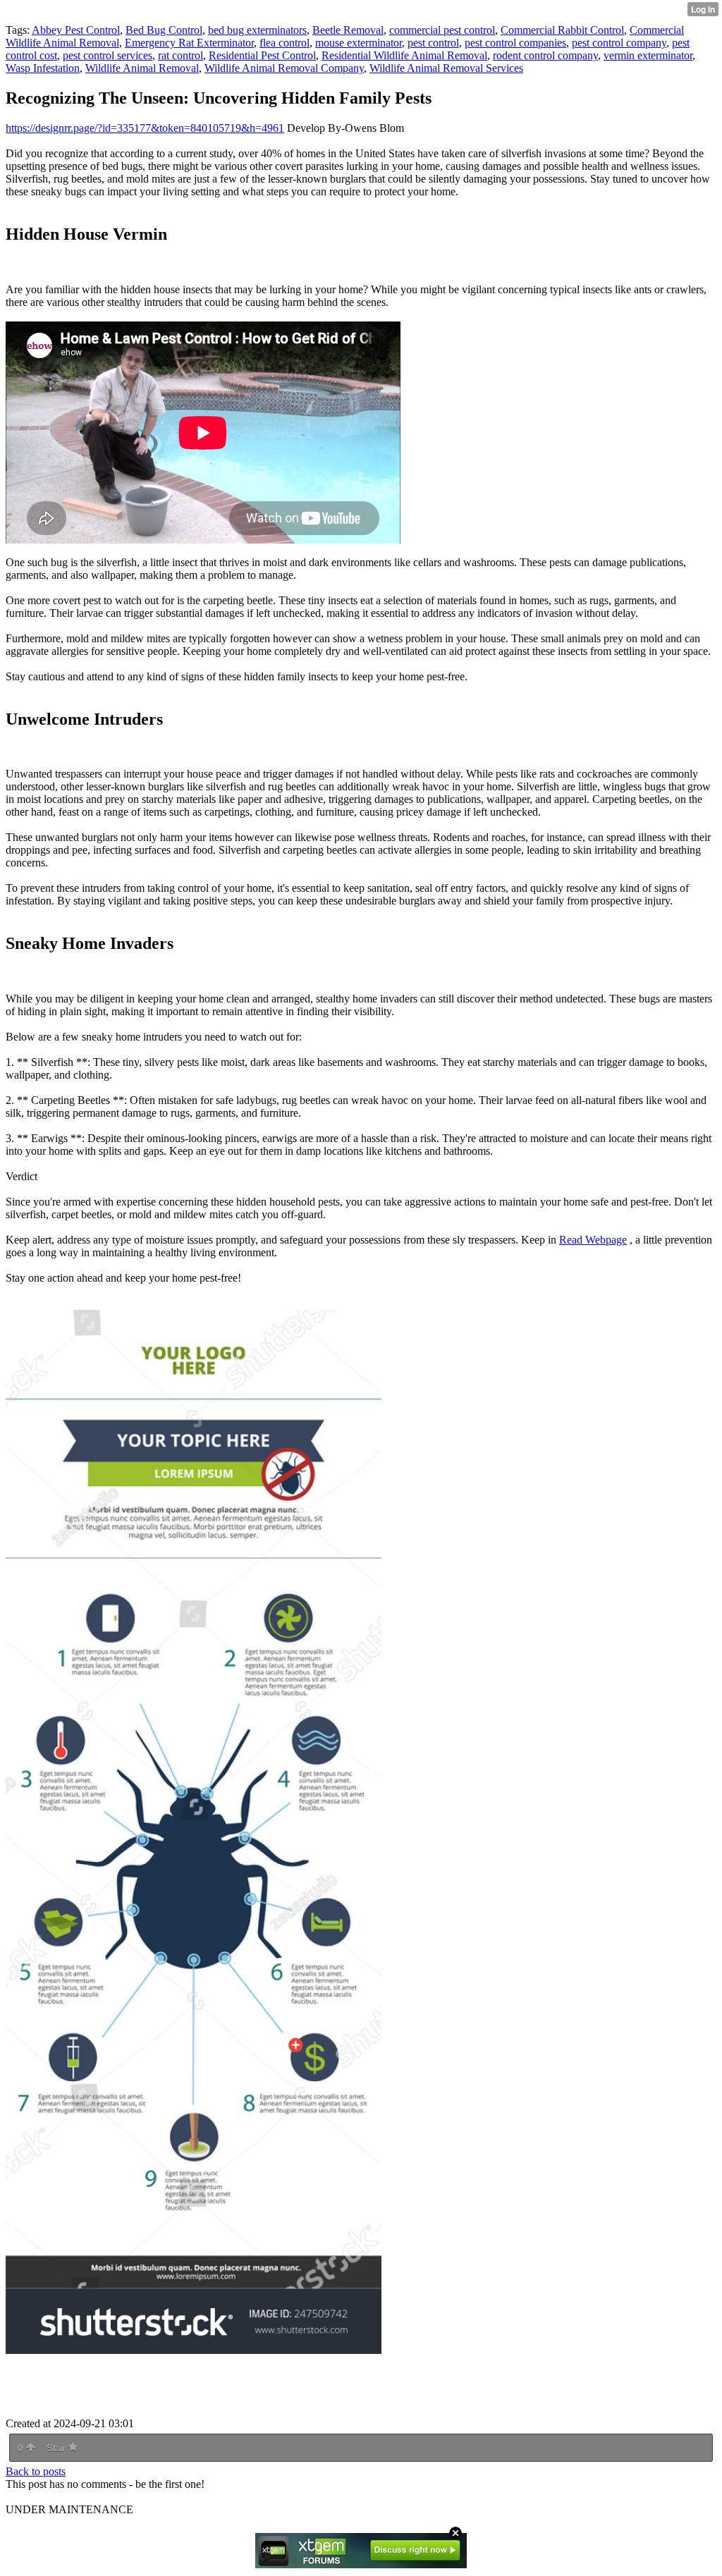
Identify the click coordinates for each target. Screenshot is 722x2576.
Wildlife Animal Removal (142, 68)
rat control (180, 55)
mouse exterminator (359, 43)
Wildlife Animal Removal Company (284, 68)
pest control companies (515, 43)
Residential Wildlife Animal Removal (404, 55)
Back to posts (36, 2471)
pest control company (619, 43)
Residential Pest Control (262, 55)
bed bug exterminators (257, 30)
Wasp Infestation (43, 68)
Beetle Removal (348, 30)
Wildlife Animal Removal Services (446, 68)
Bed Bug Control (164, 30)
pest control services (108, 55)
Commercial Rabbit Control (562, 30)
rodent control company (545, 55)
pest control (433, 43)
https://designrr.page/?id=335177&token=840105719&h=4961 (145, 128)
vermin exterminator (648, 55)
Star (57, 2448)
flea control (284, 43)
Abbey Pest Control (76, 30)
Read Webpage (593, 1240)
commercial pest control (442, 30)
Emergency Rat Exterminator (189, 43)
